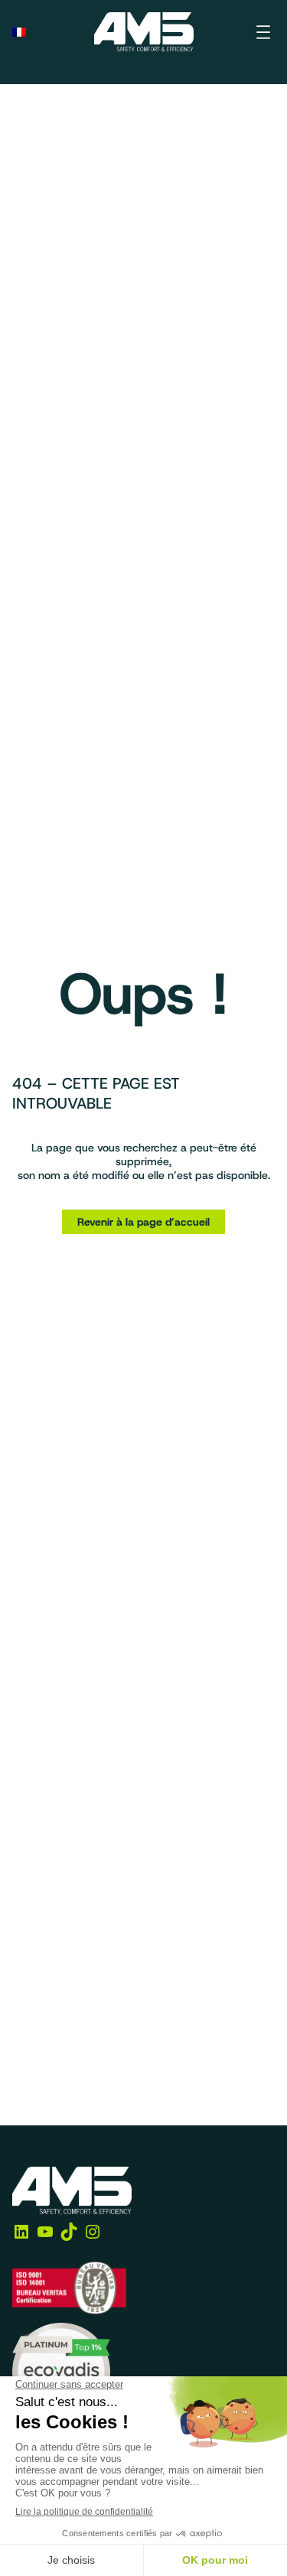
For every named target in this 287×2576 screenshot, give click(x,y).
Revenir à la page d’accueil (143, 1222)
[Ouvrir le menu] (263, 32)
